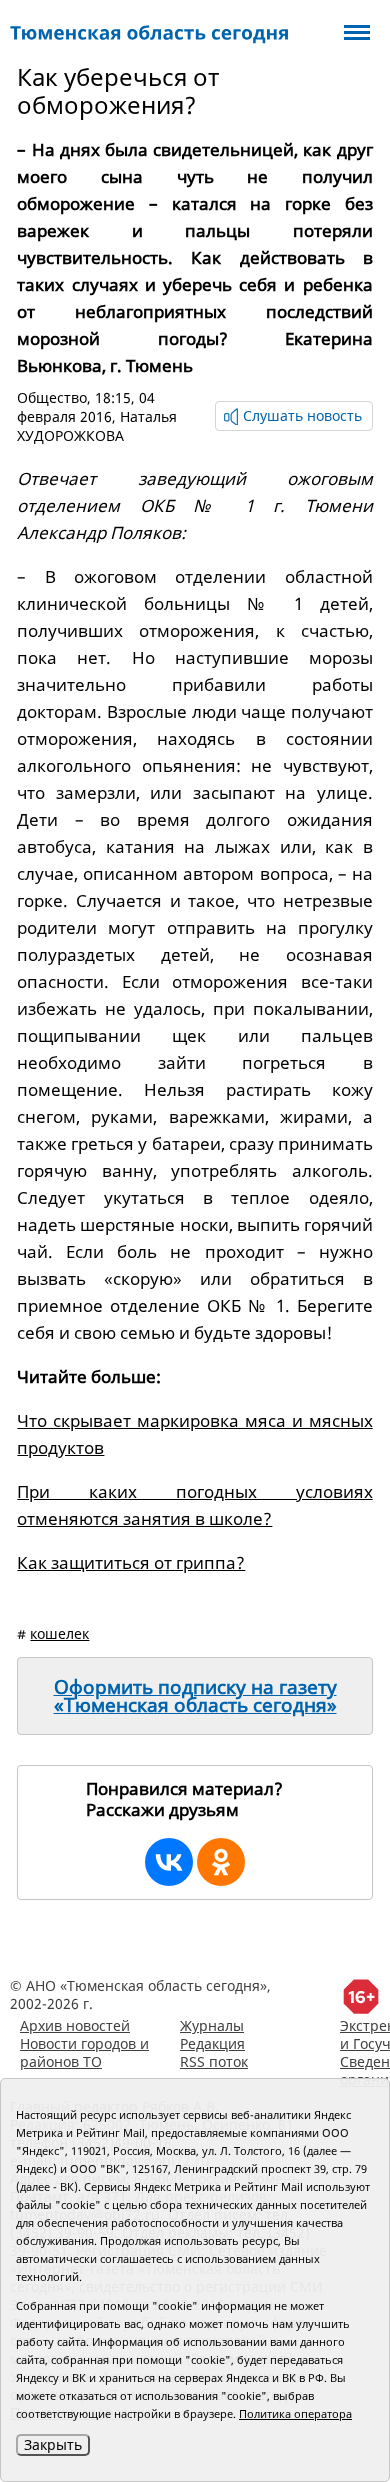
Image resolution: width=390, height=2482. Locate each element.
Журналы (212, 2025)
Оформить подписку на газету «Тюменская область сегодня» (195, 1696)
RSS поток (214, 2061)
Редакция (212, 2043)
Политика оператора (295, 2413)
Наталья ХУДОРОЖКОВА (97, 426)
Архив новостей (75, 2025)
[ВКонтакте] (169, 1862)
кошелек (59, 1633)
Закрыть (53, 2444)
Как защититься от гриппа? (131, 1562)
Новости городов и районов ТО (84, 2052)
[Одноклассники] (221, 1862)
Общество (52, 397)
